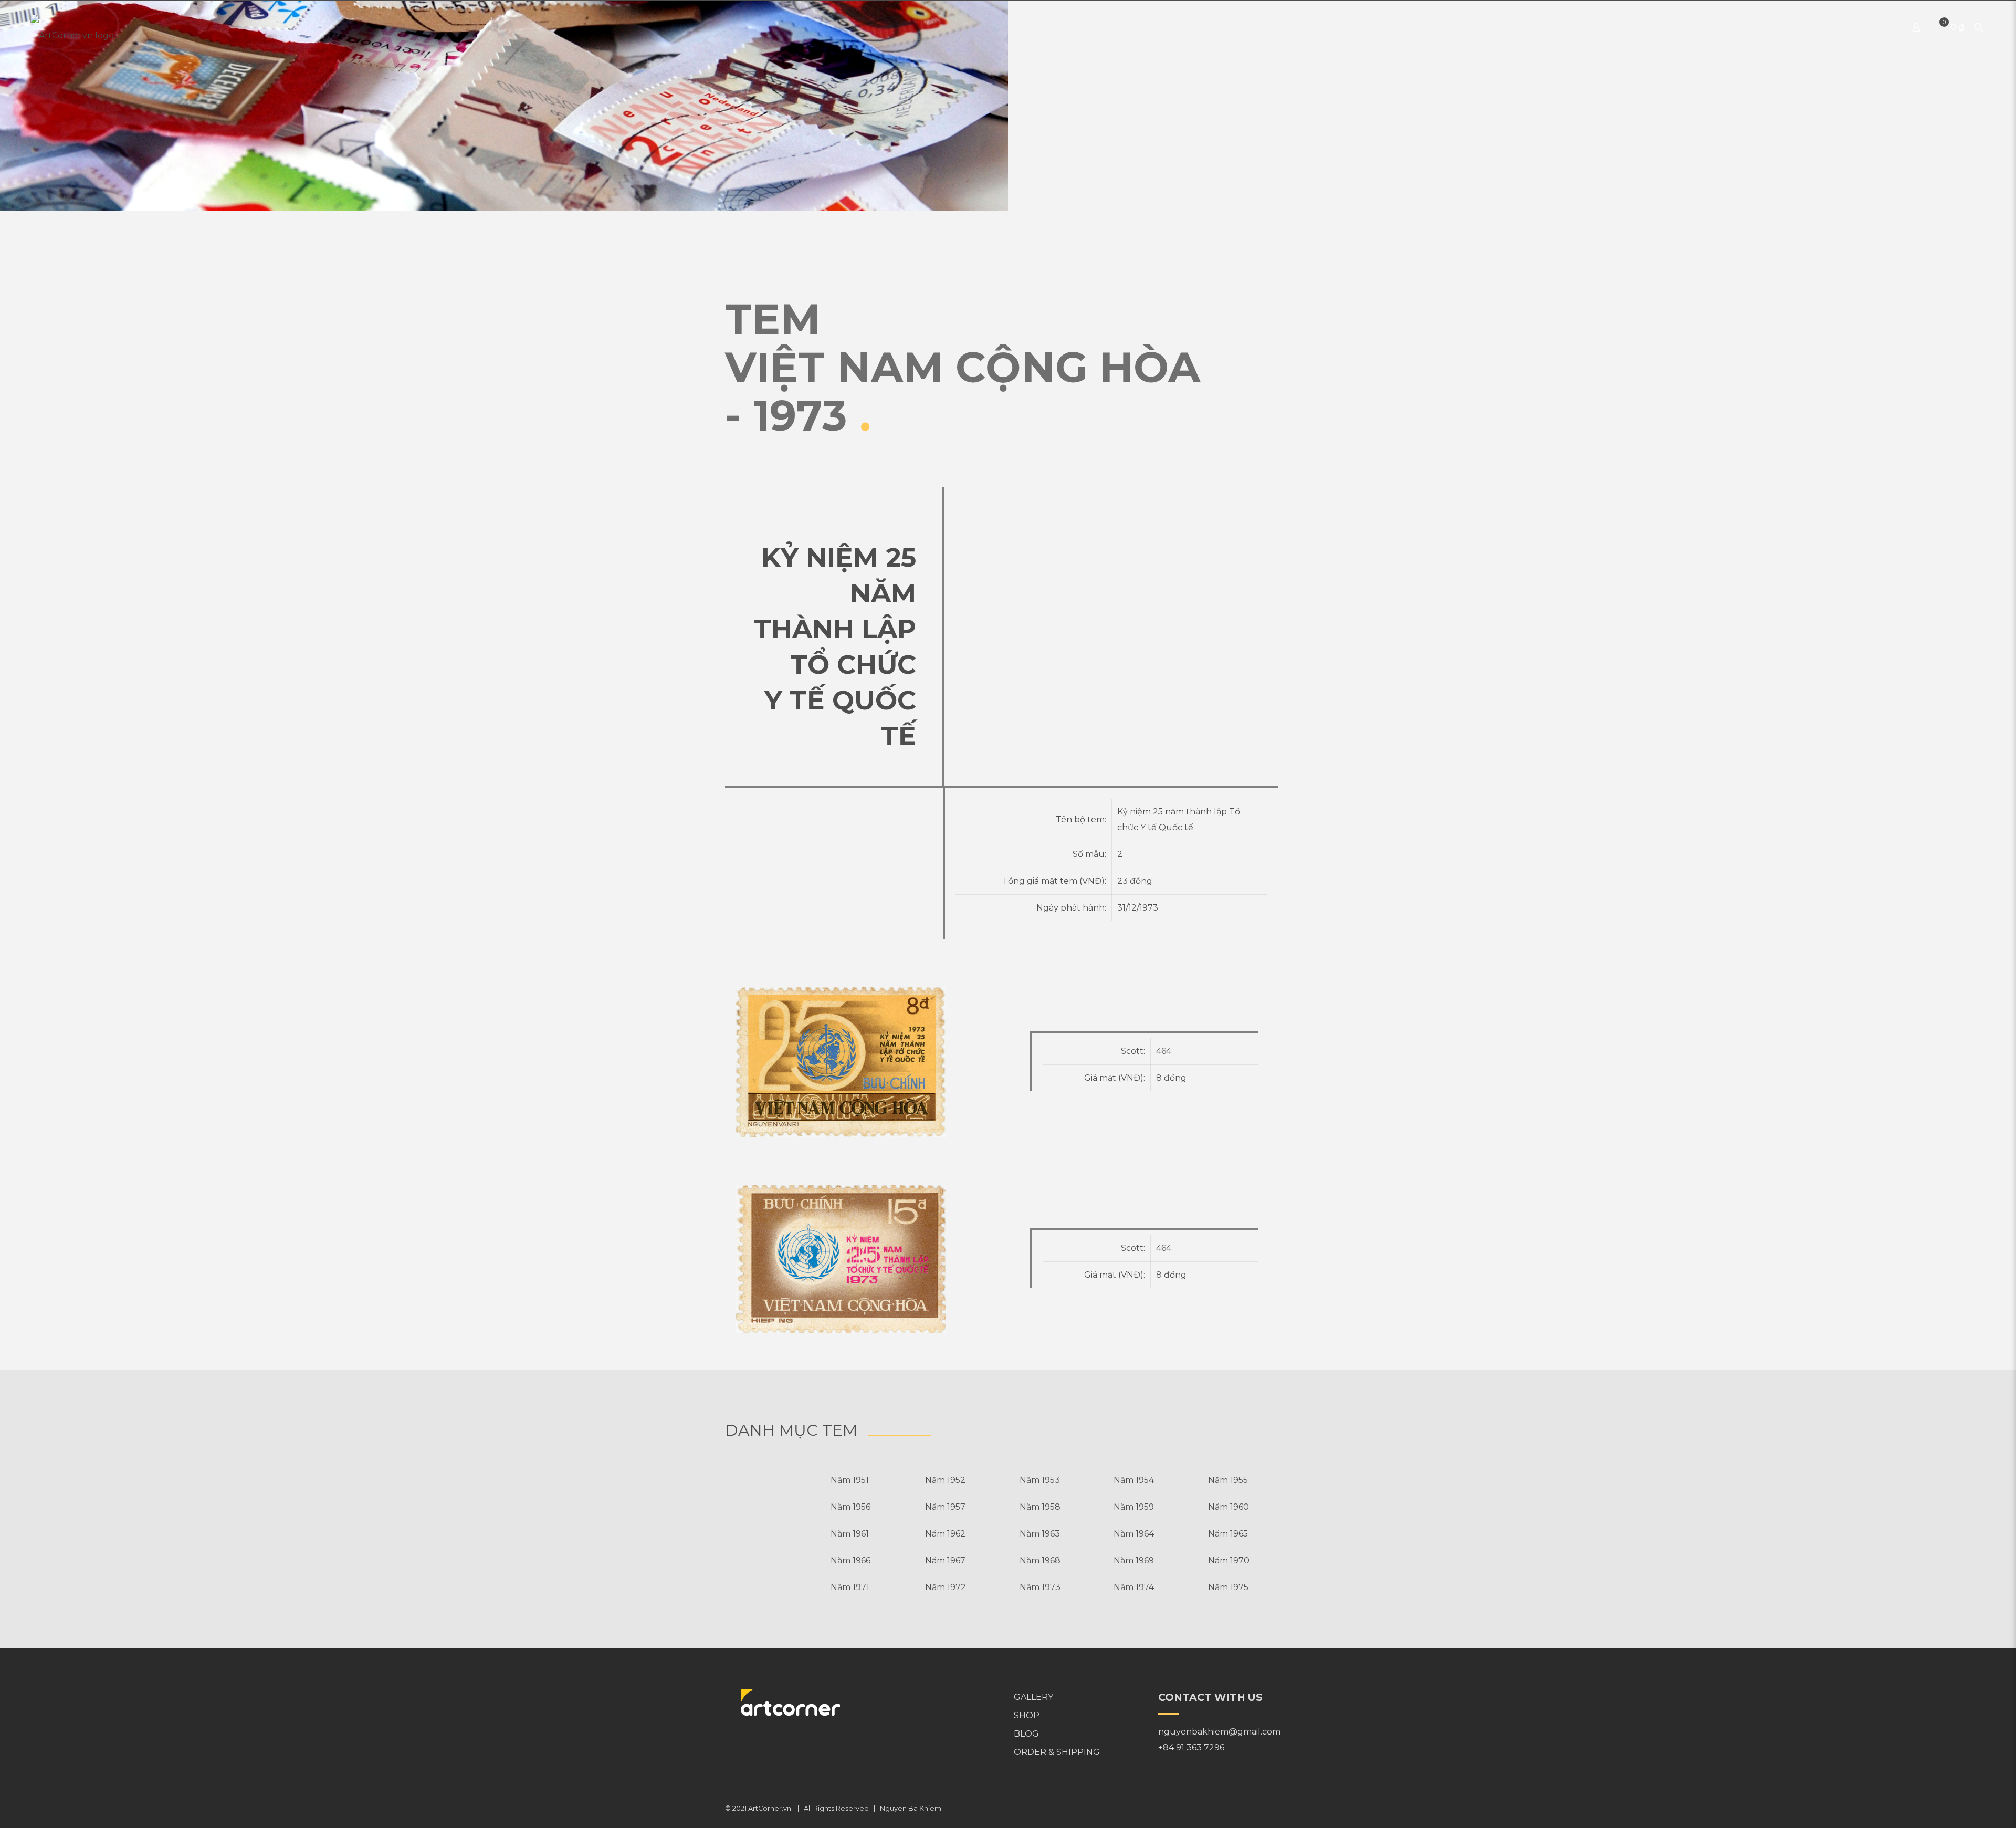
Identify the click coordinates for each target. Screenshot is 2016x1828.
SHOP (1027, 1715)
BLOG (1026, 1734)
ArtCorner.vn (770, 1808)
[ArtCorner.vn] (72, 27)
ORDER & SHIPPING (1057, 1752)
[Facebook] (1261, 1808)
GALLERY (1033, 1697)
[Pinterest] (1275, 1808)
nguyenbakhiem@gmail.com (1219, 1732)
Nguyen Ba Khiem (911, 1808)
